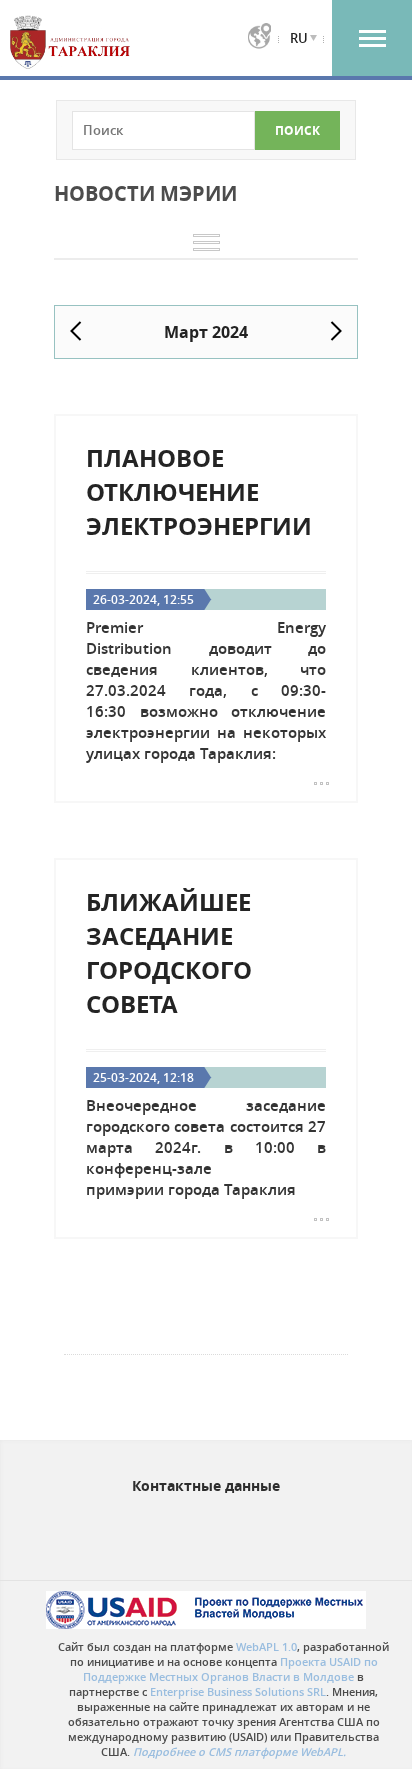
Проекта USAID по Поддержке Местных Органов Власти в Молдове (230, 1669)
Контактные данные (206, 1485)
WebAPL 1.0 (266, 1646)
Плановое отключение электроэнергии (199, 492)
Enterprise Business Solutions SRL (238, 1691)
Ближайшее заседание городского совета (169, 953)
